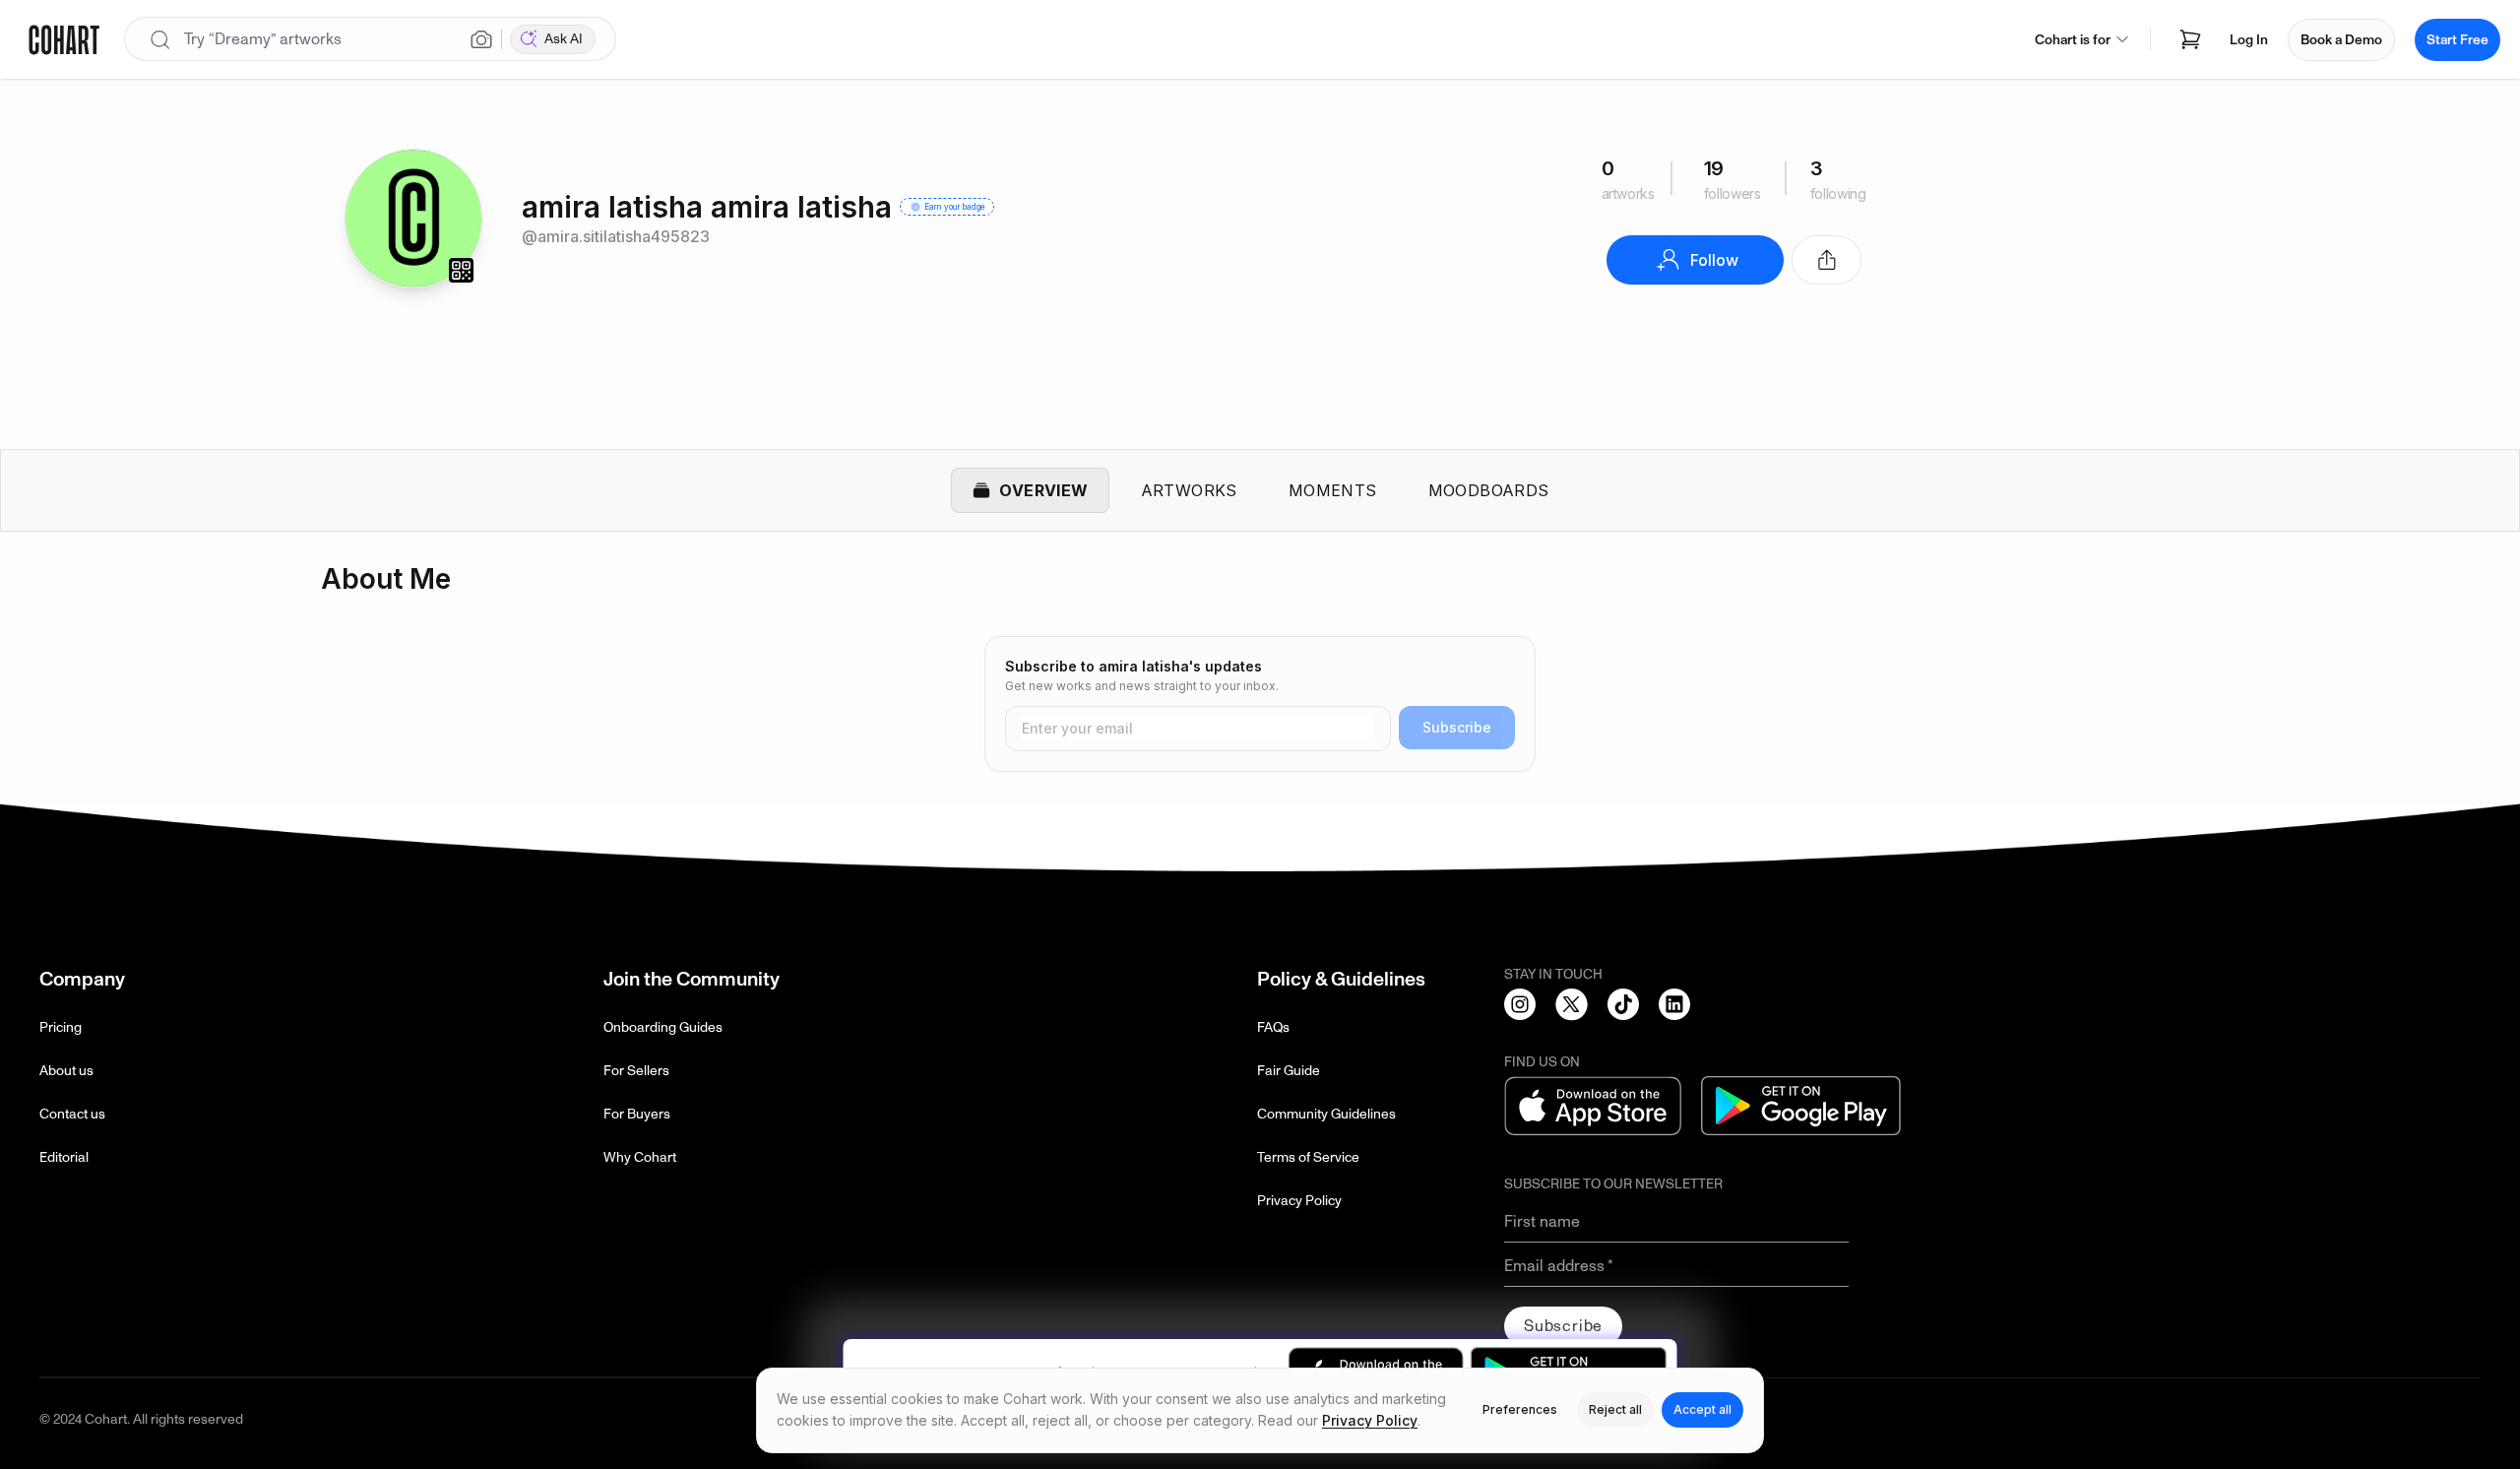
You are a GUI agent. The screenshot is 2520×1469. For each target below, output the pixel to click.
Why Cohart (640, 1157)
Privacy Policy (1299, 1201)
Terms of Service (1308, 1157)
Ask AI (564, 39)
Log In (2249, 40)
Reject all (1615, 1409)
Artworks (1189, 490)
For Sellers (636, 1071)
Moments (1333, 490)
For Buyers (637, 1114)
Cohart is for (2073, 40)
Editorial (64, 1157)
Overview (1043, 490)
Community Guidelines (1326, 1114)
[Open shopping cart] (2190, 39)
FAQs (1273, 1027)
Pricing (61, 1027)
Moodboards (1489, 490)
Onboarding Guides (663, 1027)
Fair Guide (1289, 1071)
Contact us (72, 1114)
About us (66, 1071)
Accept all (1702, 1409)
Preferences (1520, 1409)
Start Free (2457, 40)
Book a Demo (2341, 40)
